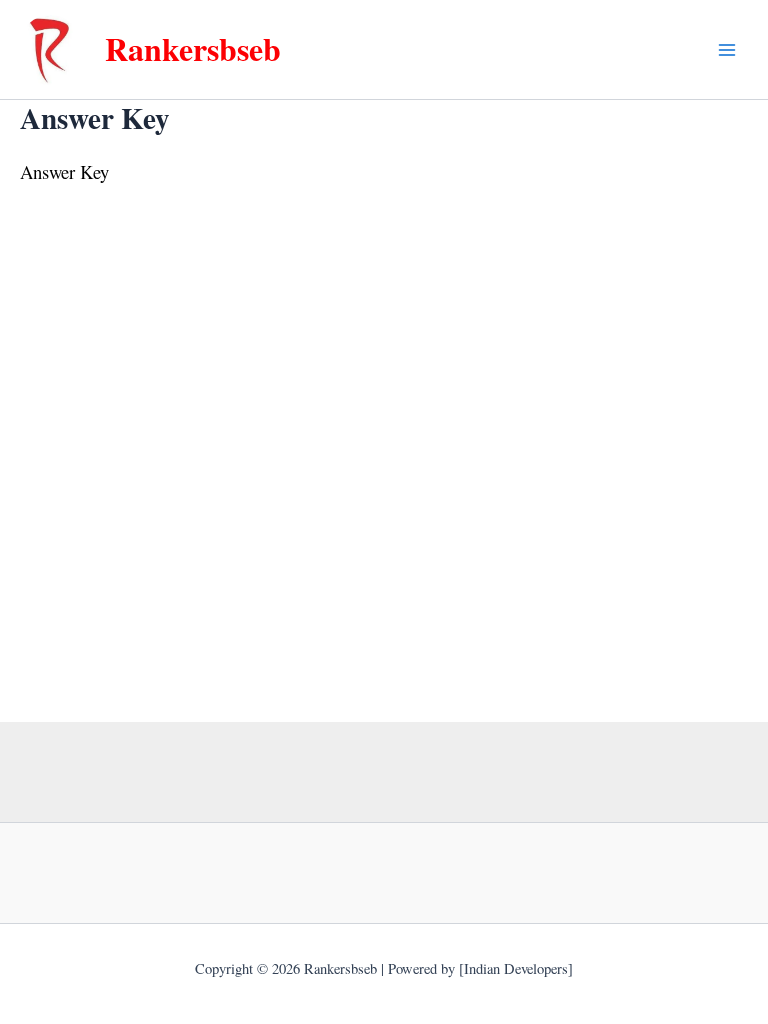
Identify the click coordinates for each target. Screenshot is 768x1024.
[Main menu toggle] (727, 50)
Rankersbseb (193, 48)
